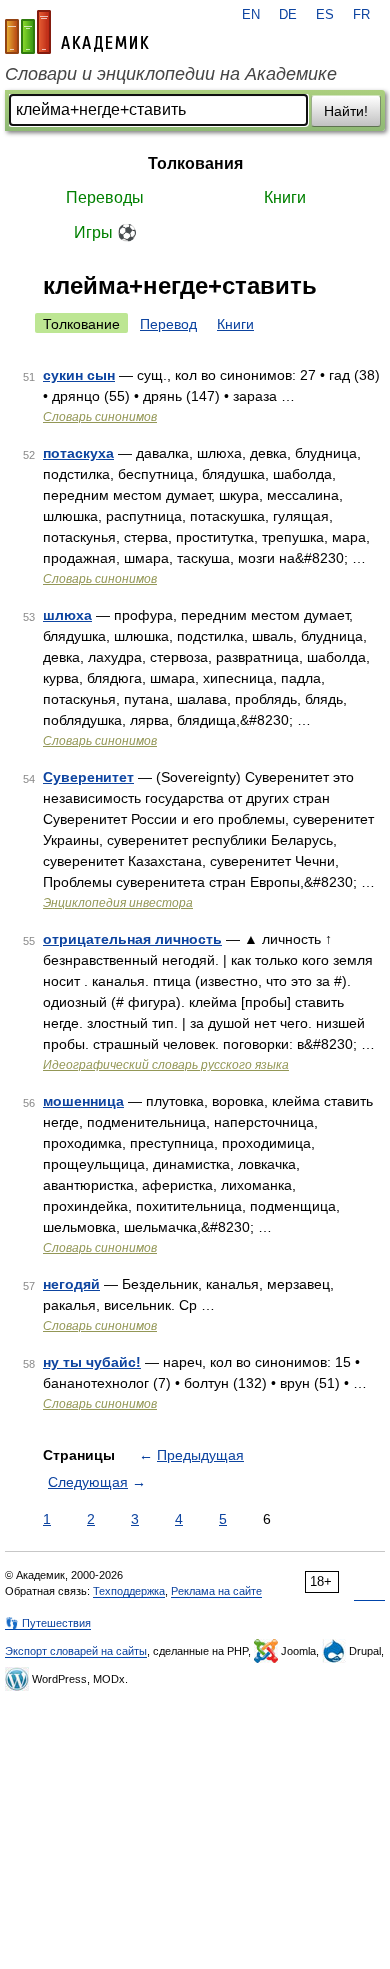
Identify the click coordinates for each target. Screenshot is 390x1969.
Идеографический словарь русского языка (166, 1065)
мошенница (83, 1101)
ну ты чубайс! (92, 1362)
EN (251, 15)
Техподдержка (129, 1591)
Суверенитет (88, 777)
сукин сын (79, 375)
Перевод (168, 324)
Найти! (346, 111)
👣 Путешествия (48, 1623)
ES (325, 15)
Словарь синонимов (100, 417)
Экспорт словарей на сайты (76, 1651)
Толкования (195, 163)
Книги (285, 197)
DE (288, 15)
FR (361, 15)
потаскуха (78, 453)
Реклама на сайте (216, 1591)
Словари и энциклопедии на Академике (171, 74)
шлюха (67, 615)
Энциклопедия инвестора (118, 903)
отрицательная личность (132, 939)
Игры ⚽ (105, 232)
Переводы (105, 197)
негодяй (71, 1284)
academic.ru (77, 32)
